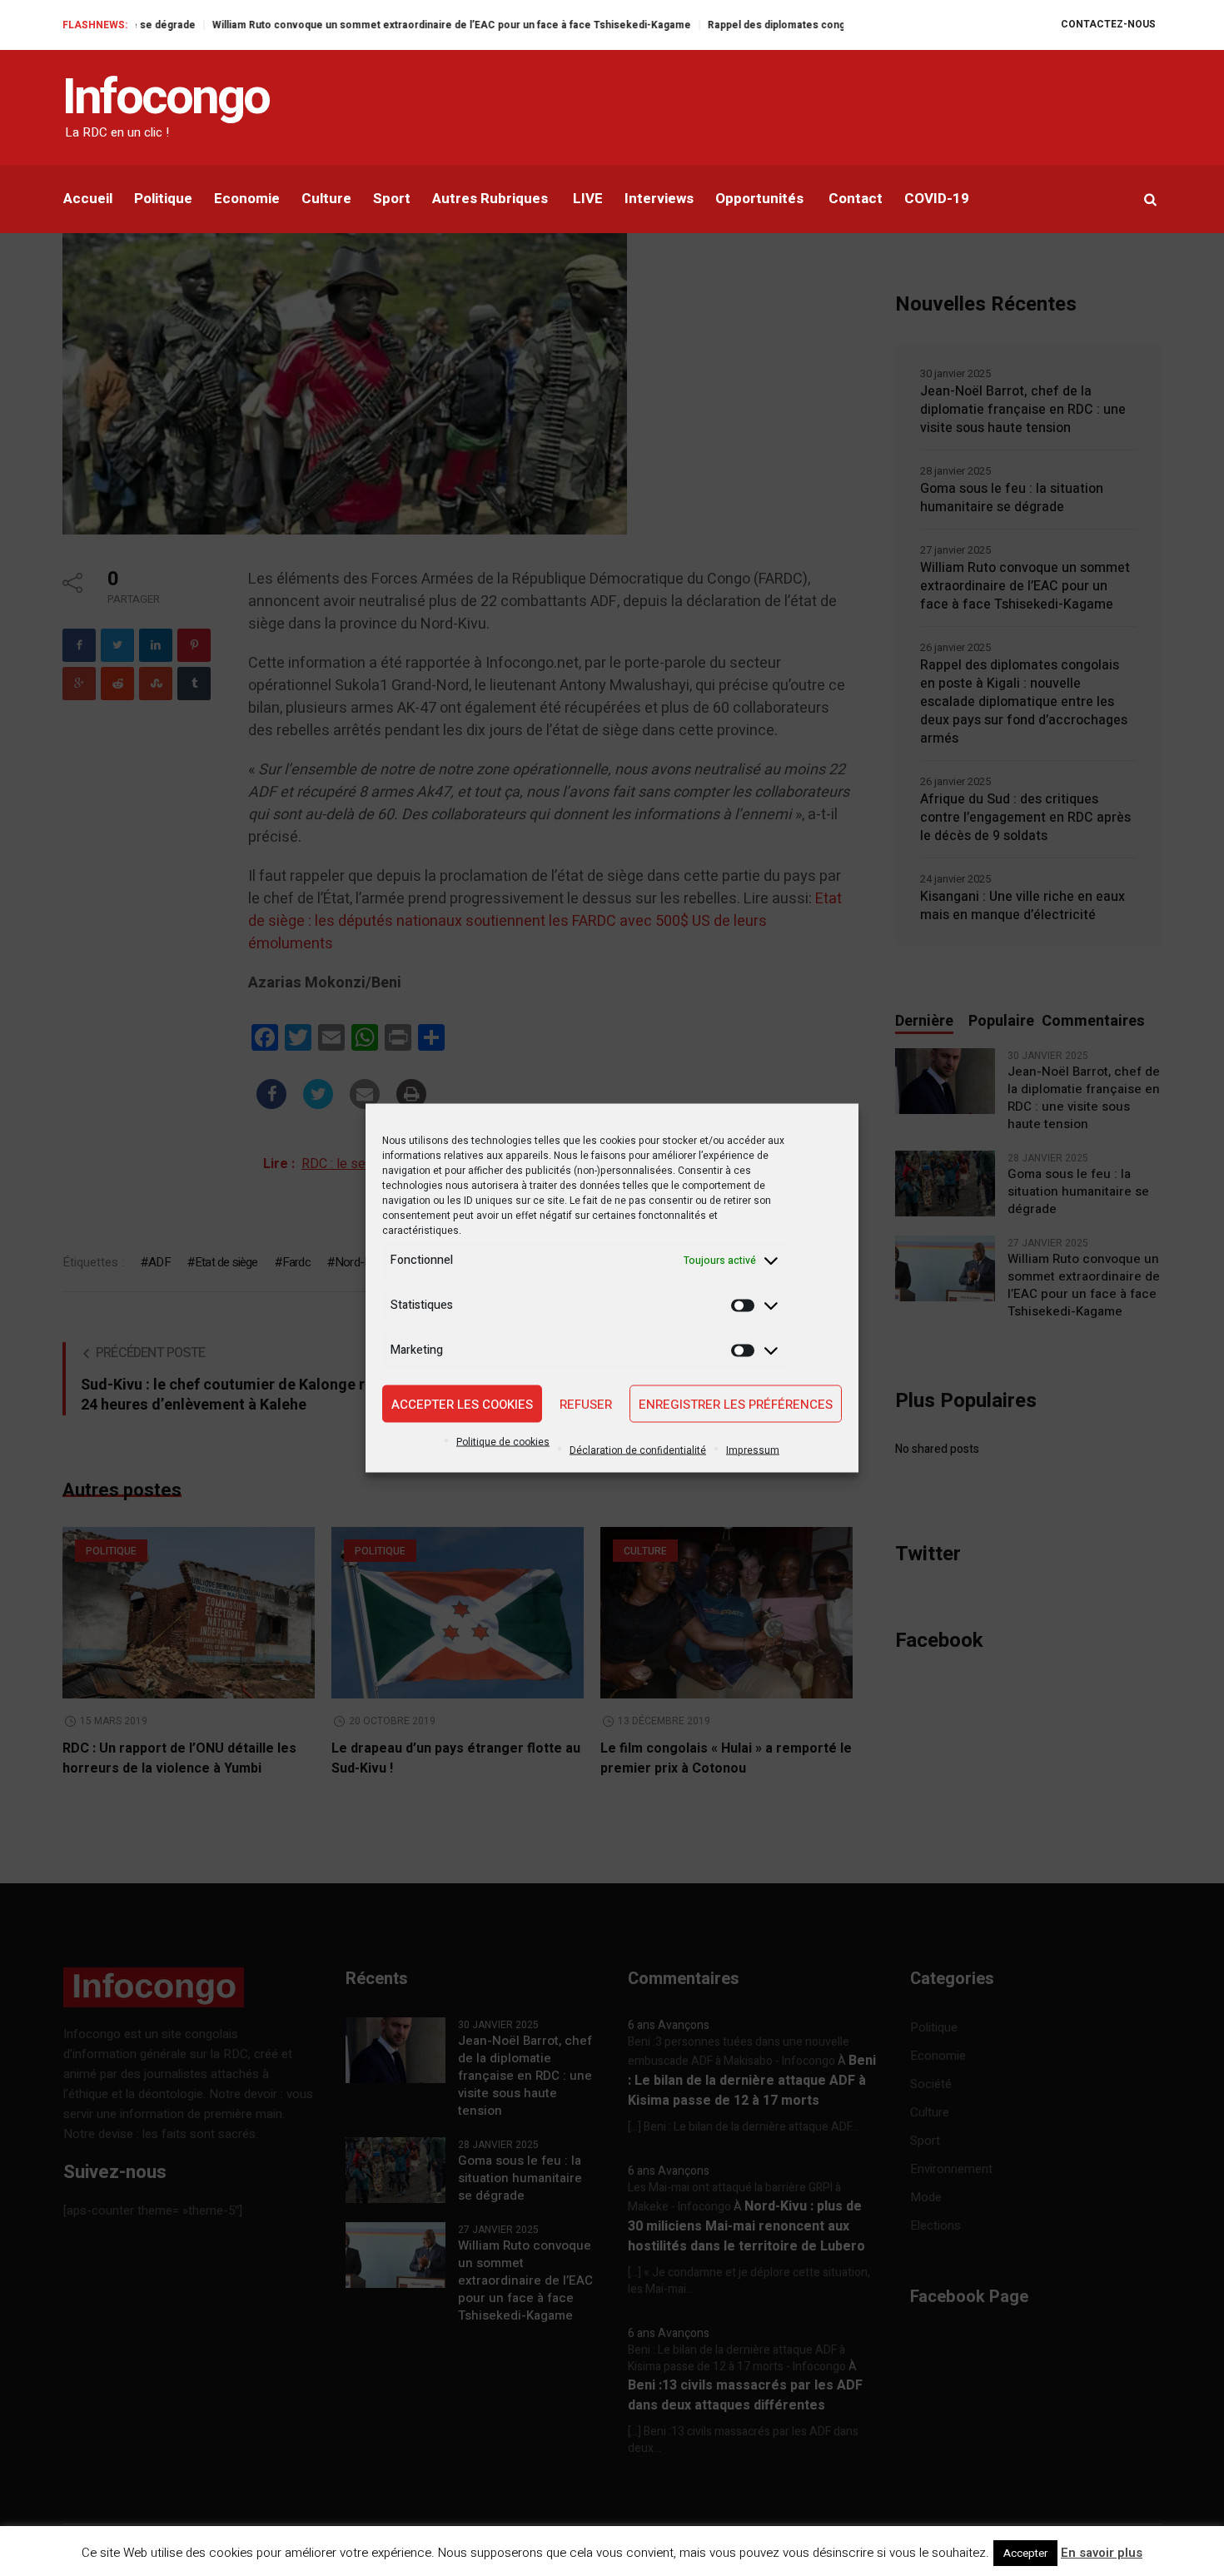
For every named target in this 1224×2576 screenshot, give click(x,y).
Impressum (753, 1450)
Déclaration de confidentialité (638, 1450)
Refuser (586, 1404)
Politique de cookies (503, 1442)
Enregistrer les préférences (736, 1404)
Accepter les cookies (462, 1404)
